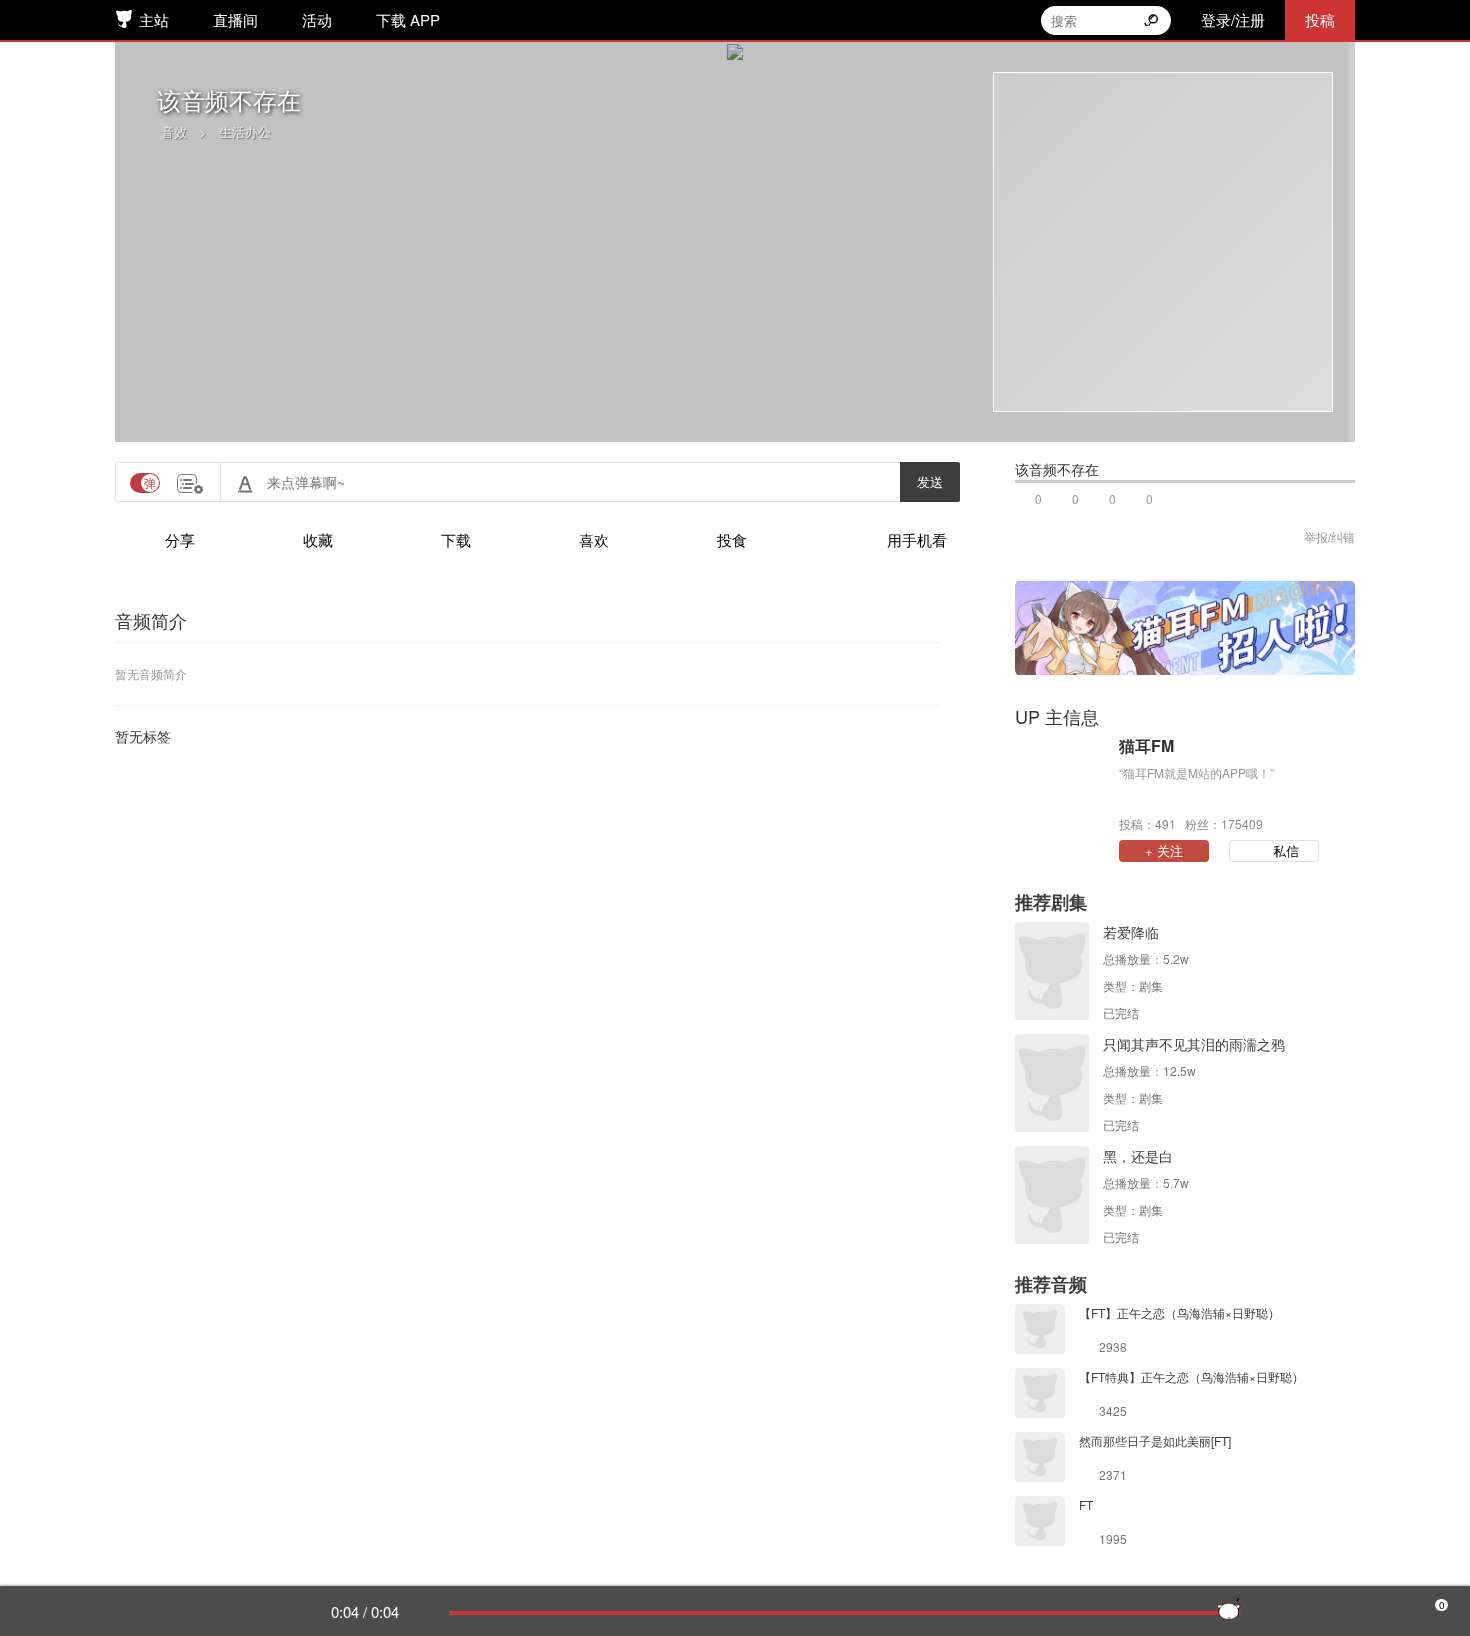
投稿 (1320, 19)
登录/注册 (1233, 19)
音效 (174, 131)
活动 (317, 19)
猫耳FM (1146, 746)
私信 (1286, 850)
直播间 (235, 19)
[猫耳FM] (1062, 783)
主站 (154, 19)
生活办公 (245, 131)
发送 (930, 481)
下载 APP (408, 19)
